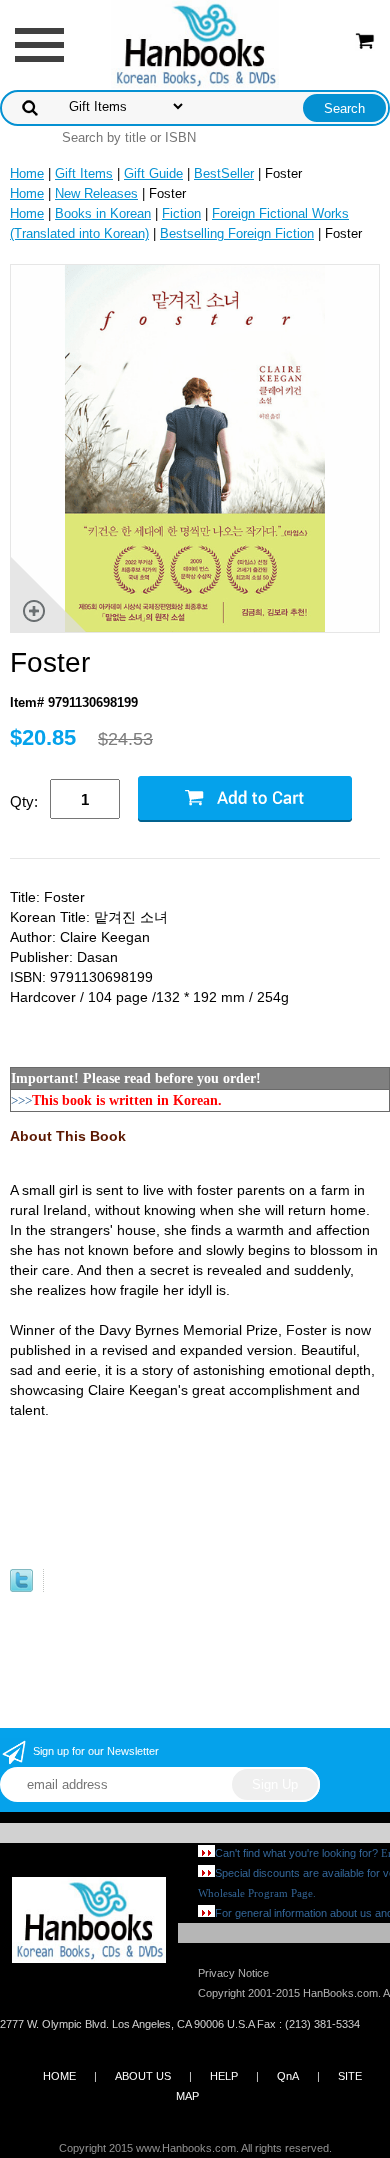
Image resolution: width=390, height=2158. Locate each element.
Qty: (24, 801)
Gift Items (84, 173)
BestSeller (224, 173)
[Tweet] (21, 1587)
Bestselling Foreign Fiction (237, 233)
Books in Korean (103, 213)
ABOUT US (143, 2076)
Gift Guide (153, 173)
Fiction (181, 213)
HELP (224, 2076)
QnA (288, 2076)
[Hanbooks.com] (195, 43)
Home (27, 173)
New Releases (96, 193)
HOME (59, 2076)
